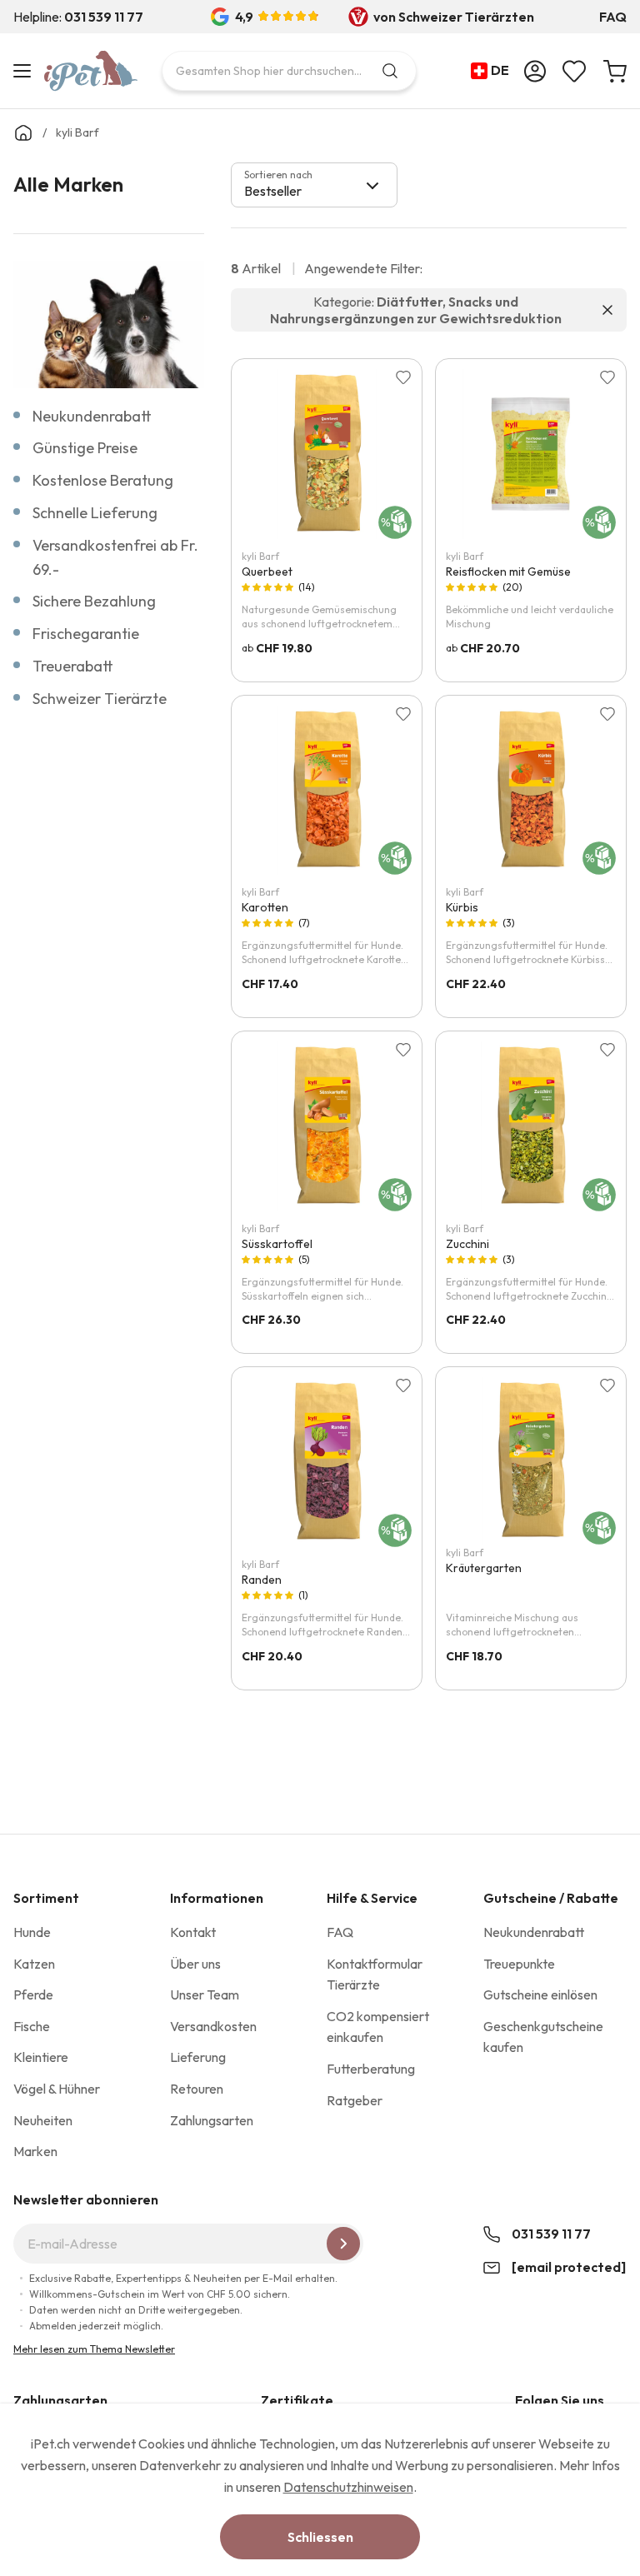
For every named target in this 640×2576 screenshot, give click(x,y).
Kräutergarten (484, 1568)
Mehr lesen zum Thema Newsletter (94, 2349)
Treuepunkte (519, 1964)
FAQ (613, 17)
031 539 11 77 (551, 2234)
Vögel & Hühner (57, 2089)
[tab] (314, 185)
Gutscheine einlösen (540, 1994)
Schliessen (320, 2537)
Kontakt (193, 1932)
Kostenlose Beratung (103, 480)
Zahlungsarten (212, 2120)
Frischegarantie (86, 634)
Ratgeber (355, 2100)
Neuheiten (43, 2120)
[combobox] (289, 71)
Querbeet (267, 572)
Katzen (34, 1964)
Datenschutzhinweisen (348, 2487)
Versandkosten (213, 2026)
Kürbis (462, 907)
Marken (35, 2151)
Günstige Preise (85, 448)
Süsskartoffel (277, 1244)
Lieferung (198, 2057)
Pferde (33, 1994)
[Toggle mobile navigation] (25, 71)
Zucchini (467, 1244)
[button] (493, 71)
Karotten (265, 907)
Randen (262, 1580)
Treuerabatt (73, 666)
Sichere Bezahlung (94, 601)
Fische (32, 2026)
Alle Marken (68, 184)
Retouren (197, 2089)
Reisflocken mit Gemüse (508, 572)
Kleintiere (41, 2057)
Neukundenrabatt (92, 416)
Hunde (32, 1932)
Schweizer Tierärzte (100, 699)
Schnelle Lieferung (95, 513)
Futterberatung (371, 2069)
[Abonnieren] (343, 2244)
